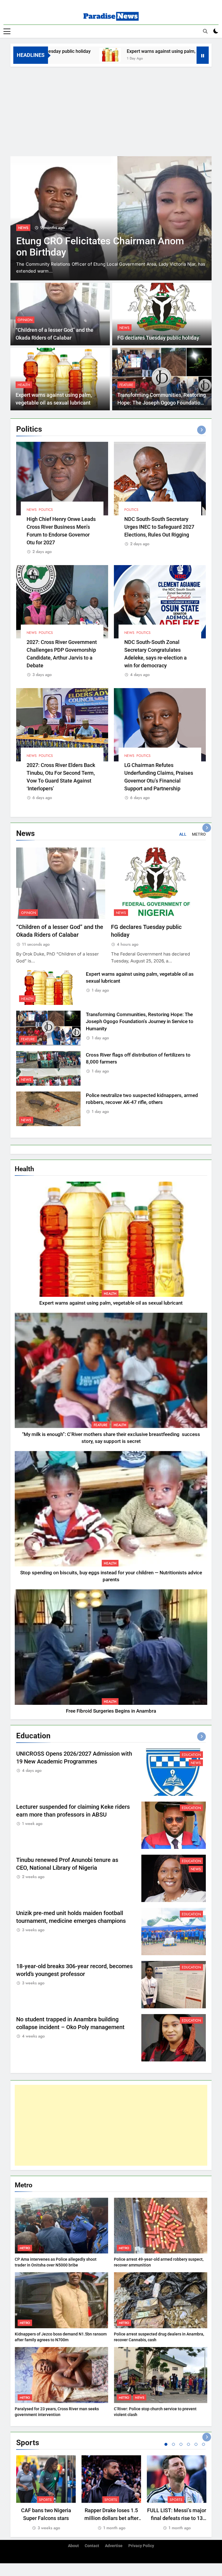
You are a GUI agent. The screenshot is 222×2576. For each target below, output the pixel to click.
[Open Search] (205, 31)
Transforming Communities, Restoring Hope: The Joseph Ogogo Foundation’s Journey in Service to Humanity (162, 403)
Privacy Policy (141, 2546)
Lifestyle (26, 228)
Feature (126, 385)
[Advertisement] (111, 110)
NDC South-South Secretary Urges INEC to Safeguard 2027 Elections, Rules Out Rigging (159, 527)
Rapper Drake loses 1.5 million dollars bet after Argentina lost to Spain (111, 2518)
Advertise (114, 2546)
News (124, 328)
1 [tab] (166, 2444)
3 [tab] (181, 2444)
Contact (92, 2546)
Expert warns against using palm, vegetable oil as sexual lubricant (137, 51)
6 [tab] (203, 2444)
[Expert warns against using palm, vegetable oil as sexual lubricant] (52, 55)
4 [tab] (188, 2444)
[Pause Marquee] (203, 55)
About (73, 2546)
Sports (45, 2500)
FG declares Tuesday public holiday (158, 338)
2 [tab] (173, 2444)
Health (24, 385)
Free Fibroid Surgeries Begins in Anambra (111, 1711)
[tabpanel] (46, 2493)
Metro (25, 2248)
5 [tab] (196, 2444)
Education (191, 1755)
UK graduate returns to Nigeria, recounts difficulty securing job (84, 247)
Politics (46, 510)
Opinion (25, 320)
